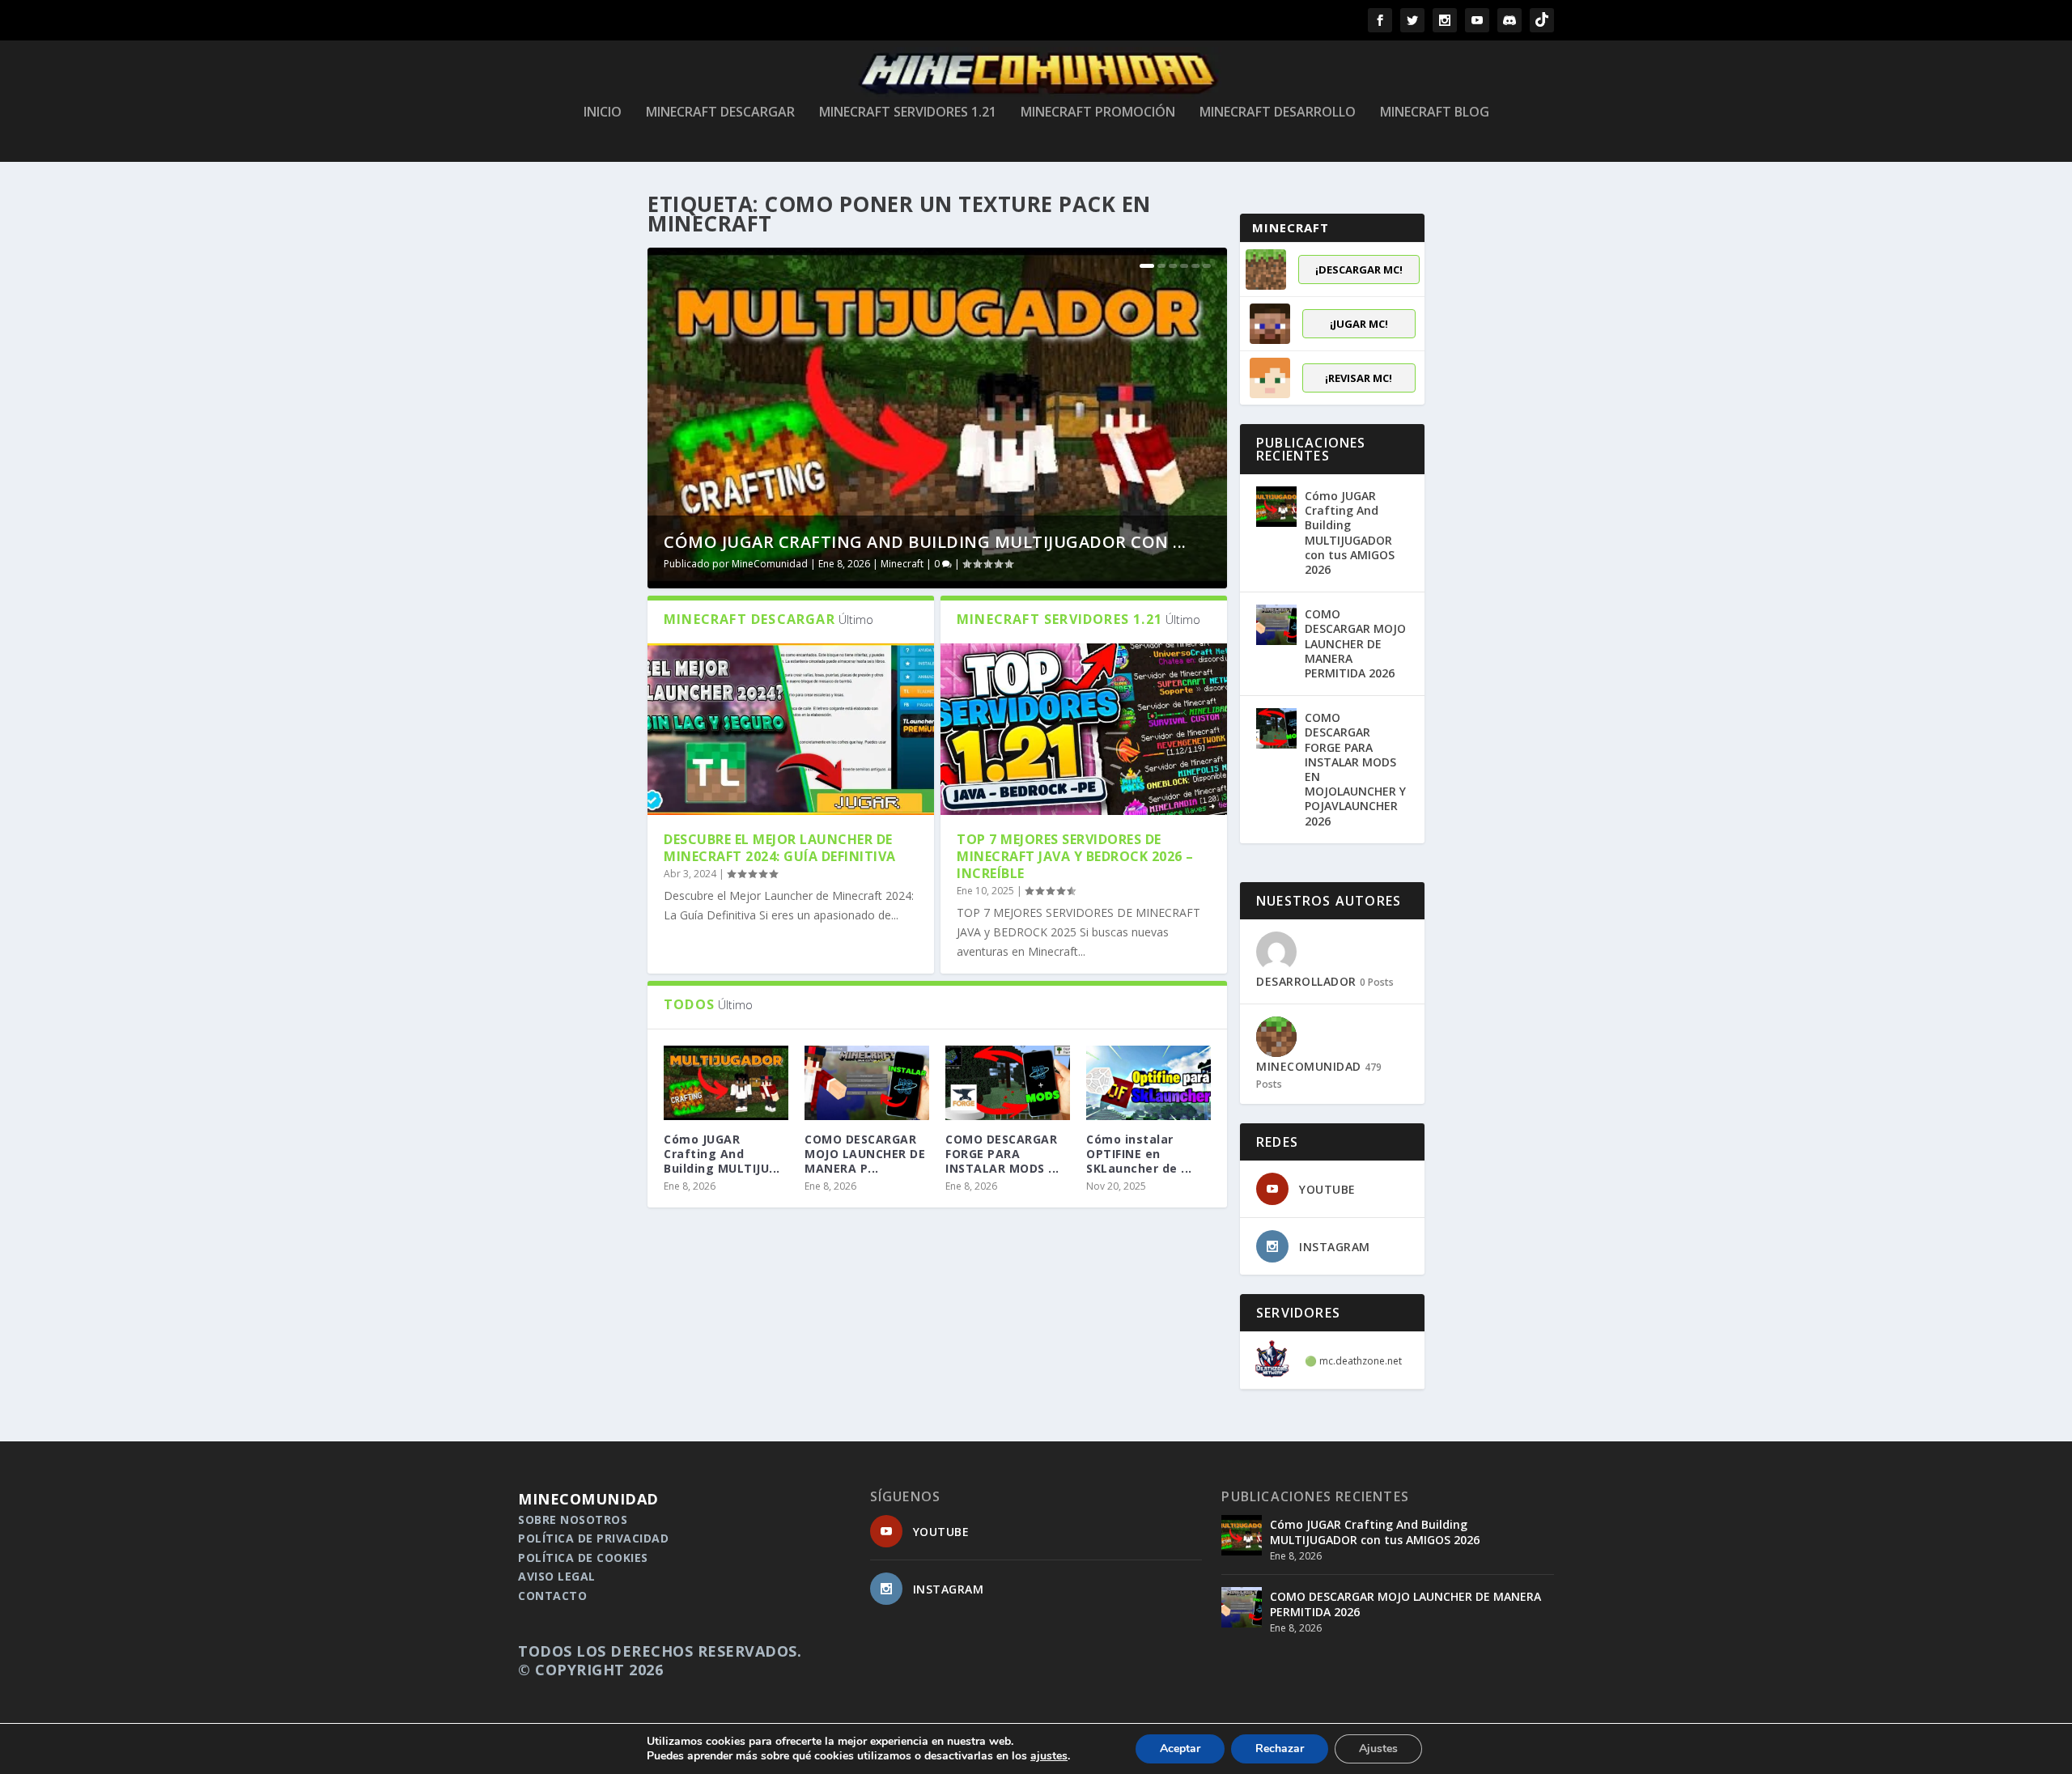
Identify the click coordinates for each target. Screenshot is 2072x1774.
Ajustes (1378, 1749)
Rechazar (1280, 1749)
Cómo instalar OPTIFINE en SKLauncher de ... (1139, 1154)
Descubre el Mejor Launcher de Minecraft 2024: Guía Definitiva (780, 848)
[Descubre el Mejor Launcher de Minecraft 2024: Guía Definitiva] (791, 729)
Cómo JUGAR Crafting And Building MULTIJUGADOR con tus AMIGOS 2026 (1350, 533)
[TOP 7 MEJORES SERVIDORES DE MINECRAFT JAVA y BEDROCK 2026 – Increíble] (1084, 729)
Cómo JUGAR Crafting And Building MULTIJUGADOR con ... (925, 542)
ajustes (1049, 1756)
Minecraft (902, 564)
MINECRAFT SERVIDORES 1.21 (908, 113)
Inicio (603, 113)
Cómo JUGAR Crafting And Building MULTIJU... (722, 1154)
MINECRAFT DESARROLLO (1278, 113)
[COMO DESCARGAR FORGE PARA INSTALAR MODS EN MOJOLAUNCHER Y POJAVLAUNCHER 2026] (1008, 1083)
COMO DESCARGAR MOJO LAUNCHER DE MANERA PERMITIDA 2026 (1355, 643)
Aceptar (1180, 1749)
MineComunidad (770, 564)
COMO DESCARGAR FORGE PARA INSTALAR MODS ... (1002, 1154)
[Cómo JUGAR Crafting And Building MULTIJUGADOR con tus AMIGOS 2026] (1276, 507)
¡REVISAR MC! (1359, 378)
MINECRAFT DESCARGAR (720, 113)
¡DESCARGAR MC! (1359, 269)
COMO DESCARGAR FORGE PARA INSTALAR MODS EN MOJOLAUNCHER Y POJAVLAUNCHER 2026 (1355, 769)
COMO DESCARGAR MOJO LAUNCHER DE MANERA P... (865, 1154)
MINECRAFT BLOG (1435, 113)
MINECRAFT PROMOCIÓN (1098, 113)
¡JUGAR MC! (1359, 324)
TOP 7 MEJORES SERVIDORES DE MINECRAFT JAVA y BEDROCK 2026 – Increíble (1075, 856)
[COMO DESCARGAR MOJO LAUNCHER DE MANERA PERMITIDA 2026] (867, 1083)
